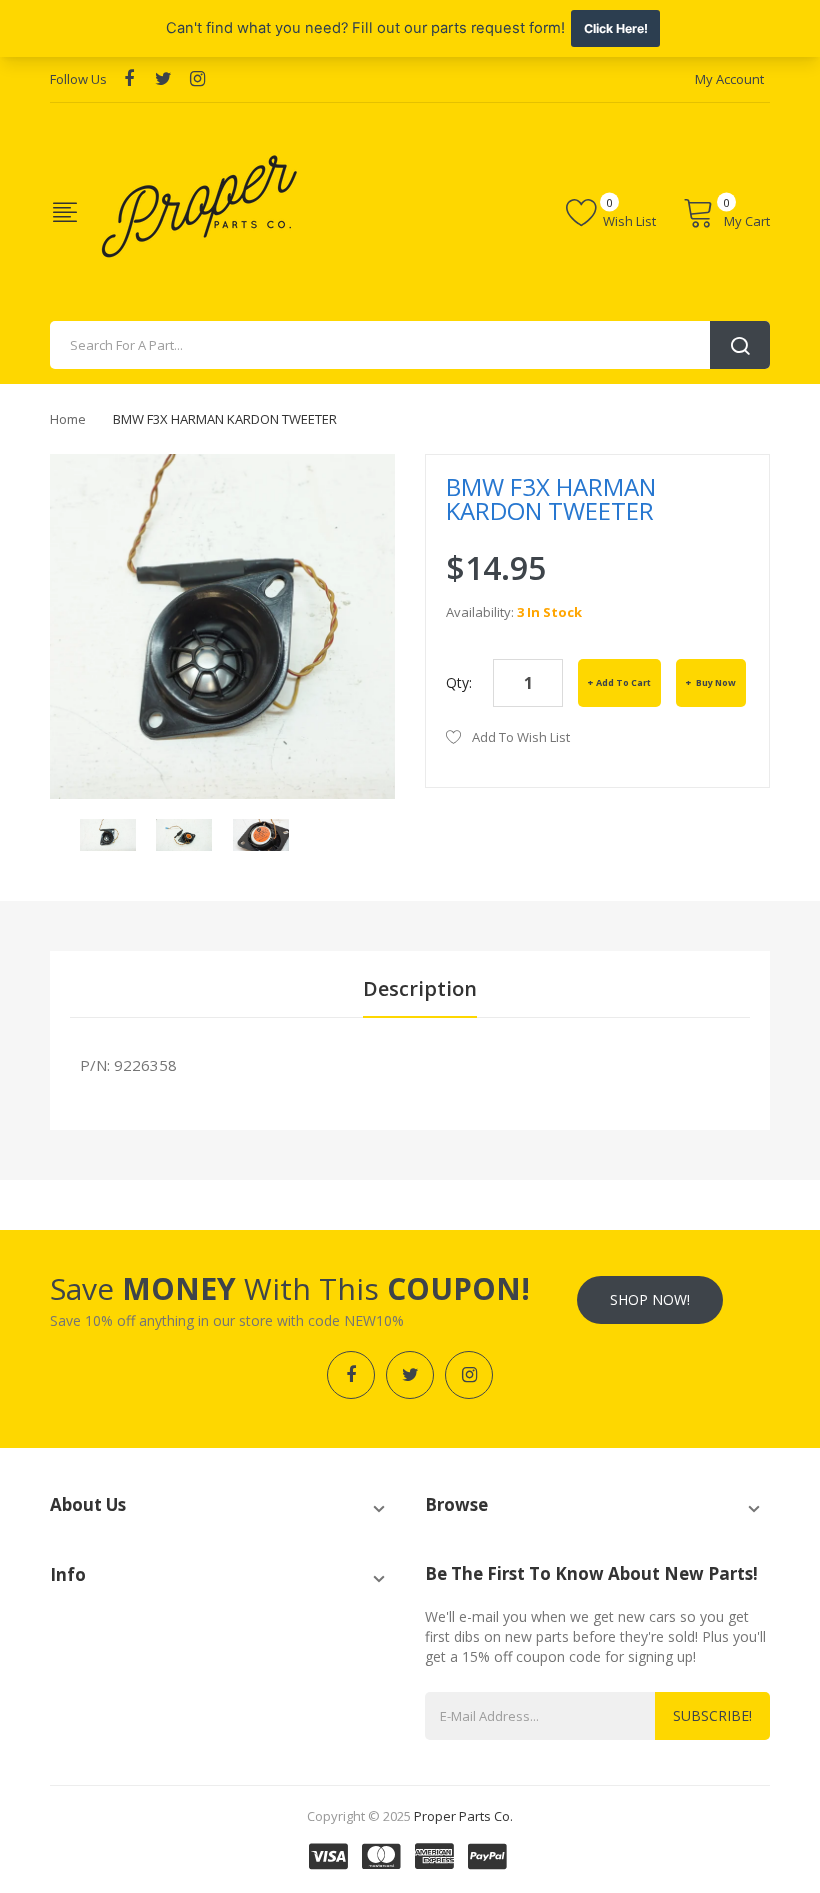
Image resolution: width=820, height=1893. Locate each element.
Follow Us (78, 79)
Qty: (459, 682)
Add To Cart (623, 682)
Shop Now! (650, 1299)
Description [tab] (420, 988)
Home (68, 419)
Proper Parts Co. (463, 1816)
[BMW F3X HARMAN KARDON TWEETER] (108, 833)
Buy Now (715, 682)
